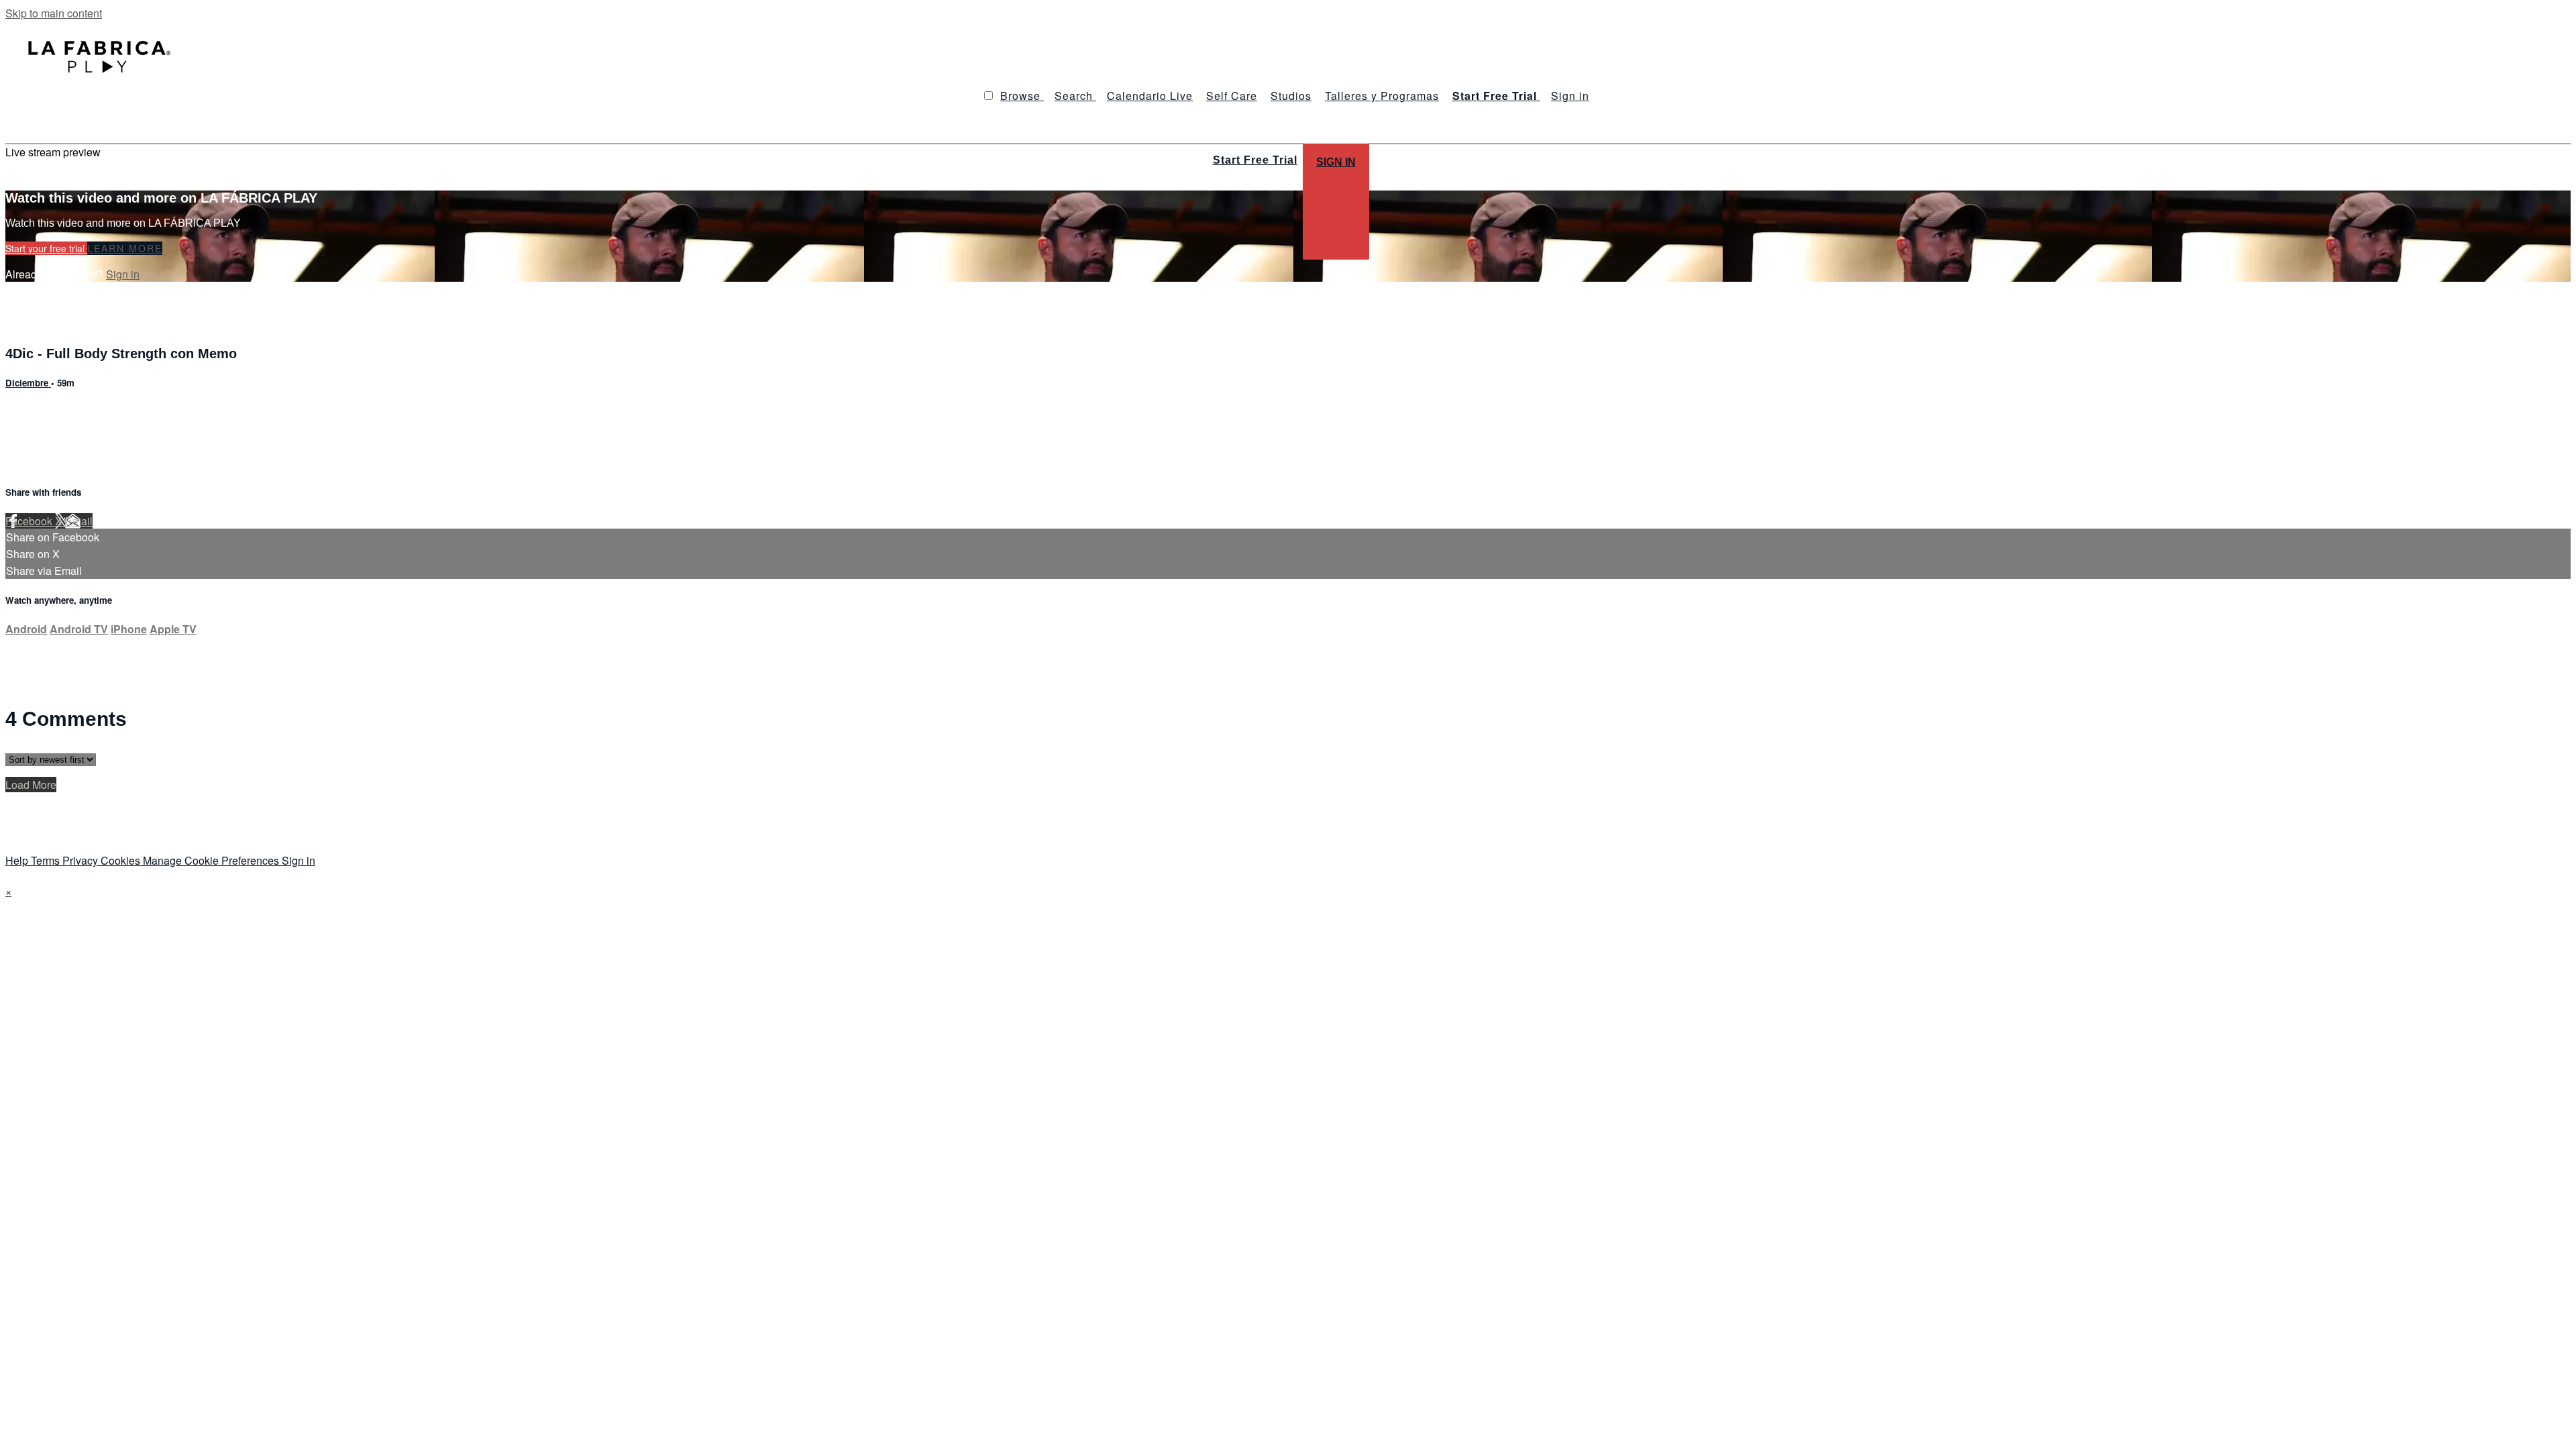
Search (1075, 96)
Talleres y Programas (1382, 96)
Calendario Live (1150, 96)
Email (79, 521)
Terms (47, 860)
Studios (1291, 96)
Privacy (82, 860)
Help (18, 860)
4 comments (34, 412)
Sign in (1570, 96)
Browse (1022, 96)
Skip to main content (54, 13)
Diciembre (28, 383)
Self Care (1232, 96)
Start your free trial (46, 248)
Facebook (30, 521)
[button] (988, 96)
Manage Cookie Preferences (212, 860)
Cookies (122, 860)
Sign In (1336, 162)
